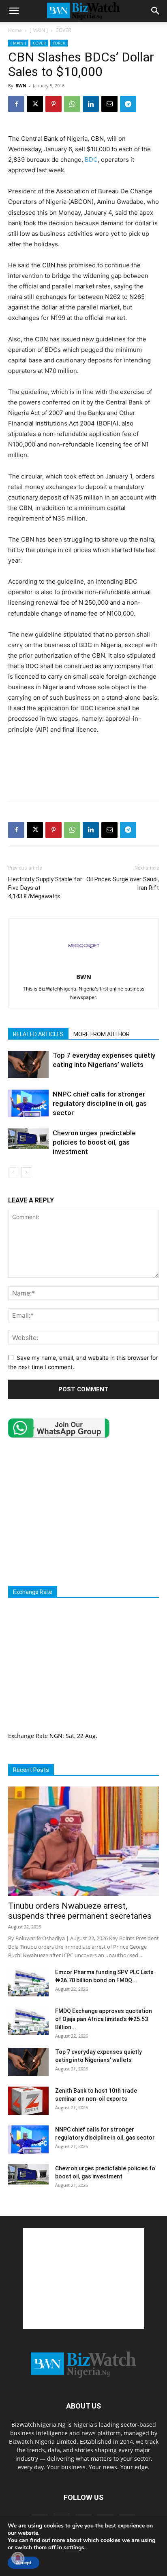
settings (74, 2548)
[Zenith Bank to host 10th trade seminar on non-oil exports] (28, 2101)
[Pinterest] (54, 104)
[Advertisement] (83, 777)
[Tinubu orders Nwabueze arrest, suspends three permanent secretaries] (83, 1841)
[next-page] (26, 1172)
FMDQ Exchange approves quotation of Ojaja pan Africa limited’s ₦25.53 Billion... (104, 2019)
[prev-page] (13, 1172)
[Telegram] (128, 104)
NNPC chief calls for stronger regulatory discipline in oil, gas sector (100, 1103)
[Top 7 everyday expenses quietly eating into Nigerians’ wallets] (28, 1065)
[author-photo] (83, 966)
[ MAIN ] (39, 30)
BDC (91, 160)
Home (15, 30)
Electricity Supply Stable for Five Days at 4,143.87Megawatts (45, 888)
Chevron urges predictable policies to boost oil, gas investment (94, 1142)
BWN (21, 86)
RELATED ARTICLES (38, 1034)
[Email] (109, 104)
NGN (56, 1736)
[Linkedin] (91, 104)
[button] (14, 11)
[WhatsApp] (72, 104)
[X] (35, 104)
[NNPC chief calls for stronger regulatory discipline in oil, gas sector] (28, 1104)
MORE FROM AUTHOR (102, 1034)
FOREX (59, 43)
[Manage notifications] (18, 2558)
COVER (63, 30)
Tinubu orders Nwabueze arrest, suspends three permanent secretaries (80, 1911)
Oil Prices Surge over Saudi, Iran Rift (123, 884)
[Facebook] (16, 104)
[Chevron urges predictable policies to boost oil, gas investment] (28, 1139)
